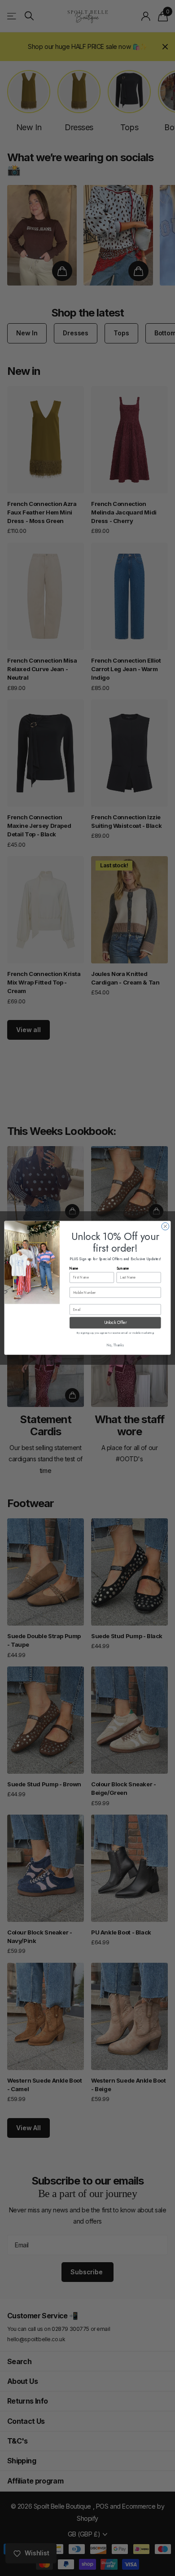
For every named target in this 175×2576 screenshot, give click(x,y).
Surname (123, 1268)
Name (74, 1268)
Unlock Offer (115, 1323)
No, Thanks (115, 1346)
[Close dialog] (165, 1227)
